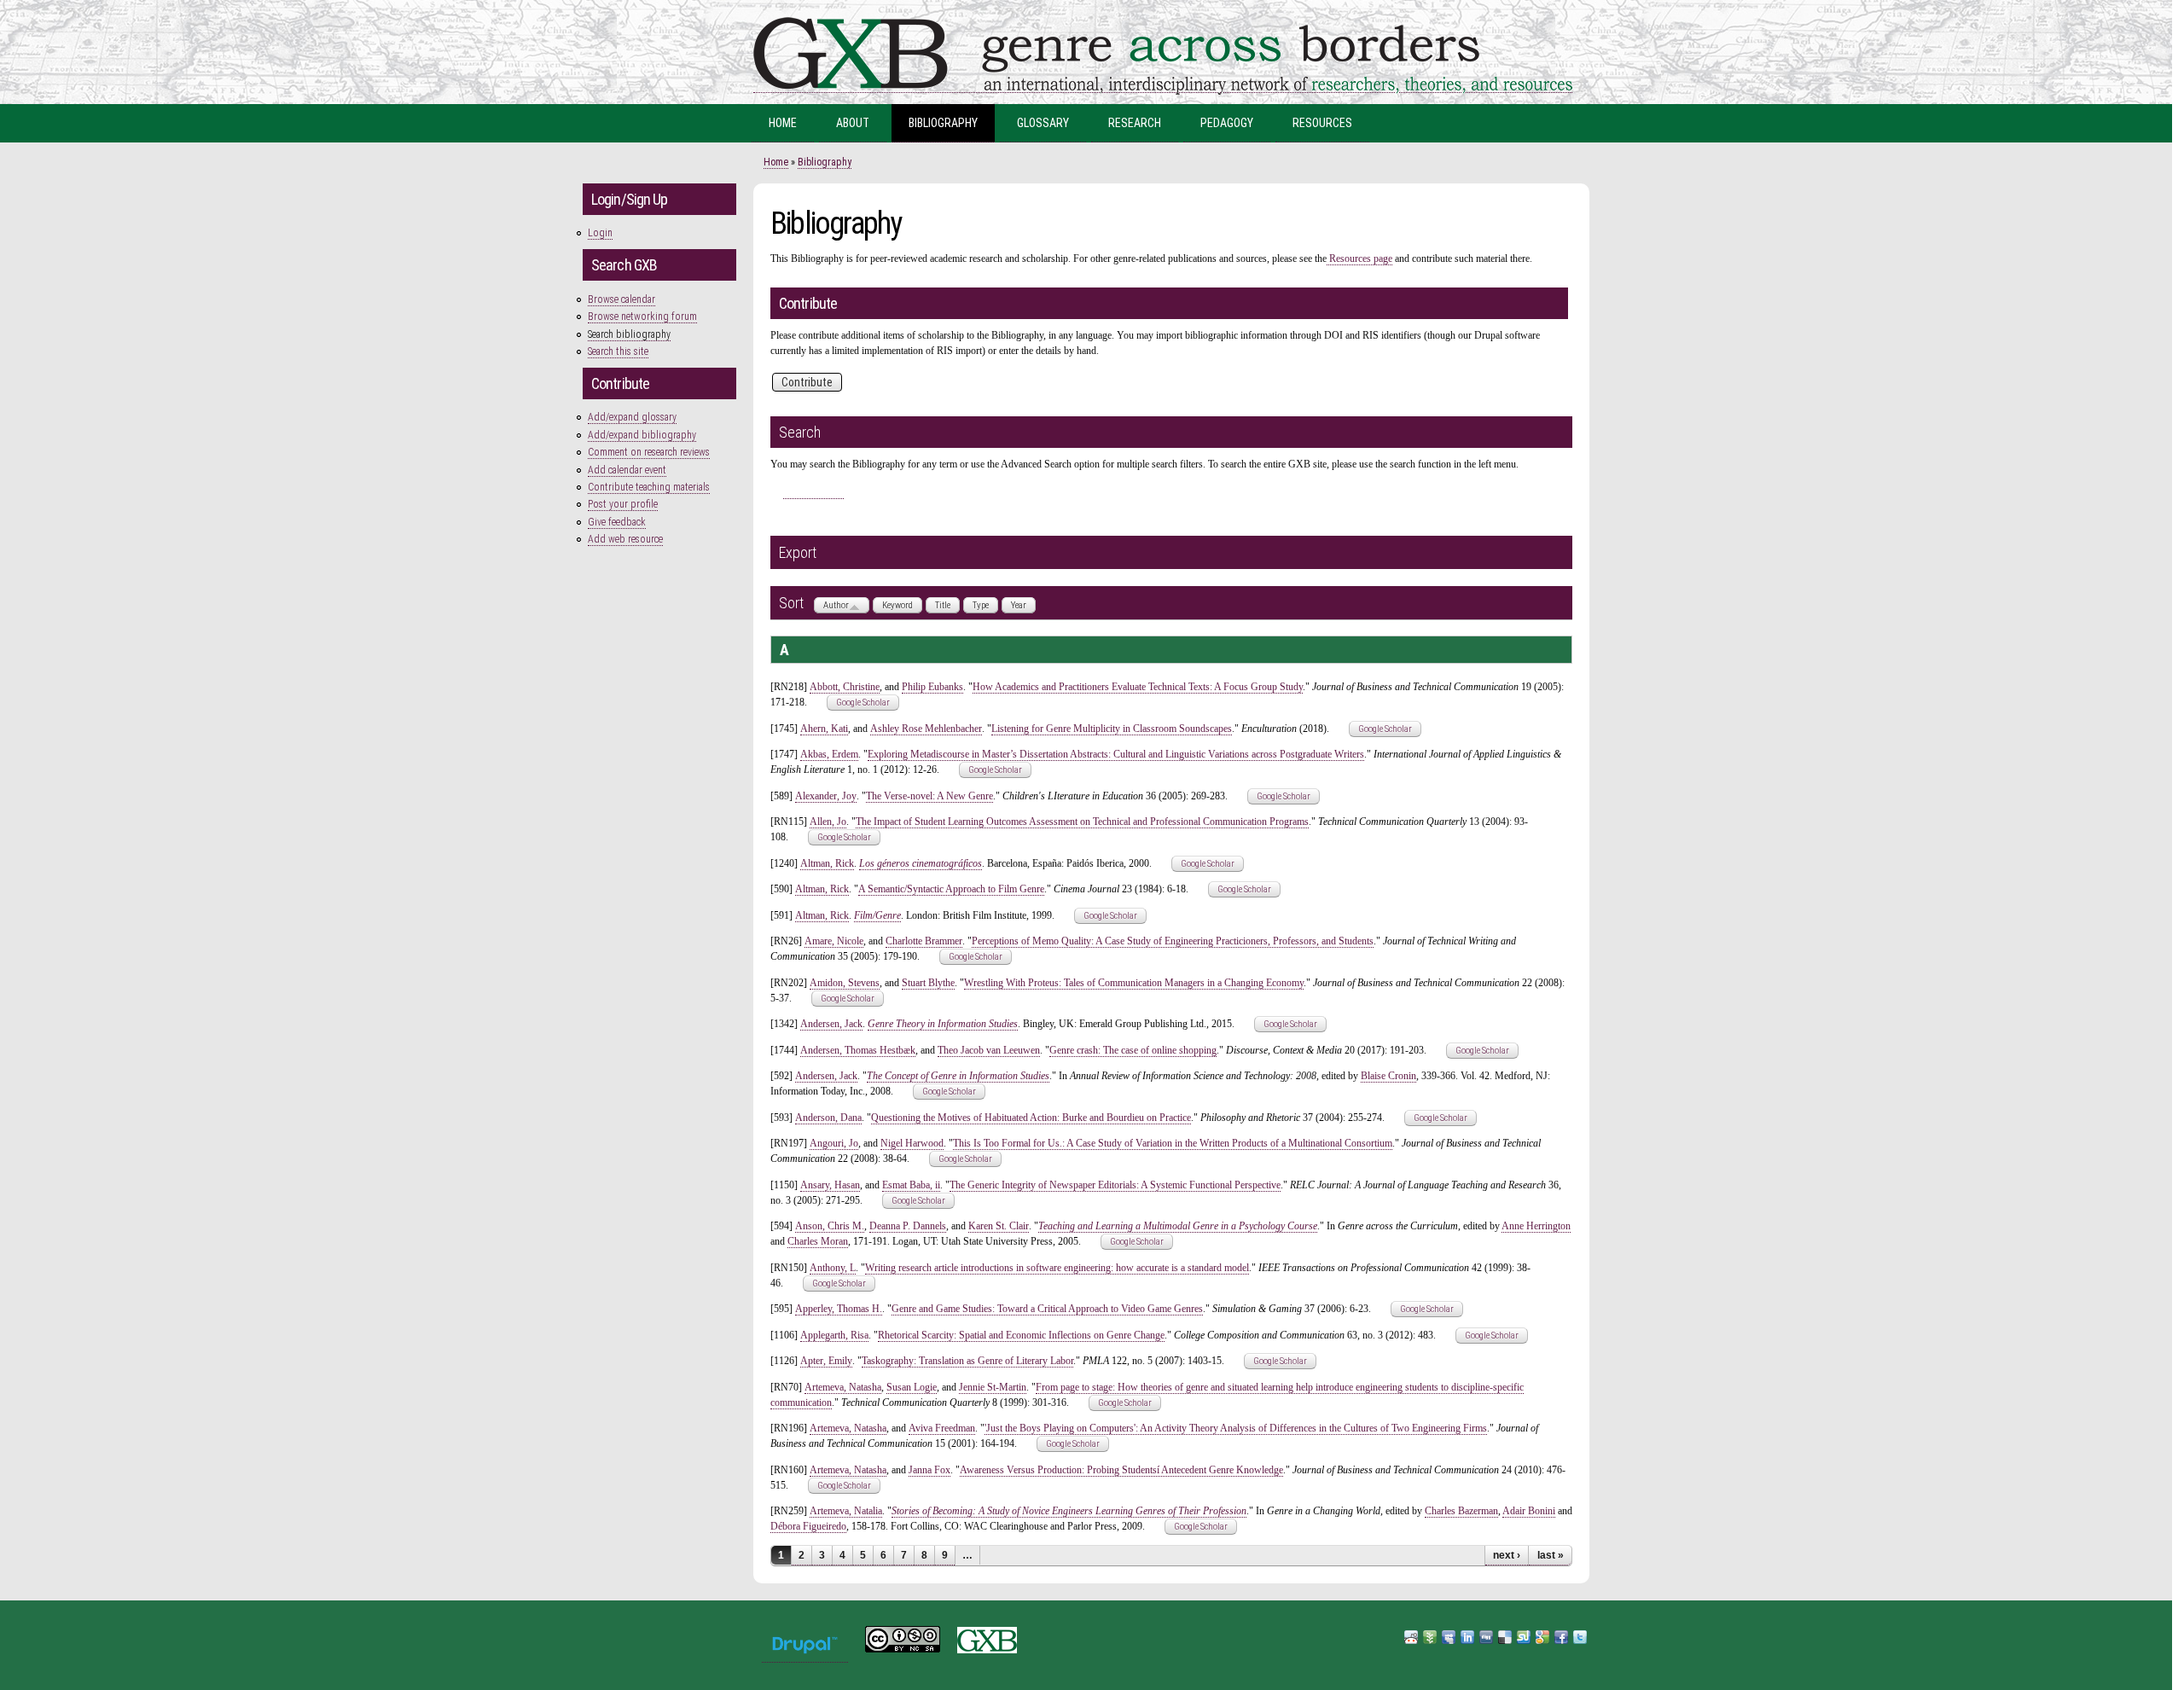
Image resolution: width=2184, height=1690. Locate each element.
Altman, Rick (827, 863)
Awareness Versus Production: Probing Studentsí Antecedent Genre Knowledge (1121, 1470)
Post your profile (623, 504)
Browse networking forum (642, 317)
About (853, 123)
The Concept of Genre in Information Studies (958, 1076)
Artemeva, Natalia (846, 1511)
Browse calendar (622, 299)
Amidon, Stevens (845, 983)
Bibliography (943, 123)
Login (600, 233)
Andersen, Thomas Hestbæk (858, 1050)
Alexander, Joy (826, 796)
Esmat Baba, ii (911, 1185)
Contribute (807, 382)
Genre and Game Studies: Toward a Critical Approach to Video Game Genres (1047, 1309)
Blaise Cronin (1388, 1076)
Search (813, 490)
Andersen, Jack (831, 1024)
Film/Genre (877, 915)
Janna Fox (929, 1470)
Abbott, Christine (845, 687)
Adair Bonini (1529, 1511)
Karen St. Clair (999, 1226)
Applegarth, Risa (834, 1335)
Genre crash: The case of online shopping (1133, 1050)
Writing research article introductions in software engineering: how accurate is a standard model (1057, 1268)
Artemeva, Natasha (843, 1387)
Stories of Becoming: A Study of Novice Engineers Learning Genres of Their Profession (1069, 1511)
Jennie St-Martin (993, 1387)
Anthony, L (833, 1268)
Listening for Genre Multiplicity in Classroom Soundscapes (1112, 729)
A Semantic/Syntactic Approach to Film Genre (951, 889)
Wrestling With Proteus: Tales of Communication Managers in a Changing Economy (1134, 983)
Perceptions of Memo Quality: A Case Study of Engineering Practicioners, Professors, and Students (1173, 941)
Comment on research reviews (649, 452)
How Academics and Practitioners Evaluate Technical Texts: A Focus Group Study (1138, 687)
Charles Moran (818, 1241)
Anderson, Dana (828, 1118)
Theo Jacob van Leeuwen (989, 1050)
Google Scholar (863, 703)
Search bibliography (629, 334)
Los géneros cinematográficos (921, 863)
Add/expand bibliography (642, 435)
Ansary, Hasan (830, 1185)
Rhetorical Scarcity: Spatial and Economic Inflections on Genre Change (1021, 1335)
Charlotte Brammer (924, 941)
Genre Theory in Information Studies (943, 1024)
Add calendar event (627, 470)
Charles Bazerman (1461, 1511)
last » (1551, 1555)
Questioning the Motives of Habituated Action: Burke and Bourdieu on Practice (1031, 1118)
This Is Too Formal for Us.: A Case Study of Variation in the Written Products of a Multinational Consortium (1173, 1143)
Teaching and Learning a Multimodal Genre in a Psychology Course (1178, 1226)
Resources (1322, 123)
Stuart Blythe (928, 983)
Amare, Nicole (834, 941)
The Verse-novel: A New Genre (929, 796)
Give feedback (617, 522)
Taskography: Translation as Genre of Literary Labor (967, 1361)
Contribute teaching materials (649, 487)
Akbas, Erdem (829, 754)
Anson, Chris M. (830, 1226)
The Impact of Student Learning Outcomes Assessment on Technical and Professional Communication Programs (1082, 822)
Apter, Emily (826, 1361)
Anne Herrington (1536, 1226)
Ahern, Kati (824, 729)
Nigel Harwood (912, 1143)
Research (1135, 123)
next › (1507, 1555)
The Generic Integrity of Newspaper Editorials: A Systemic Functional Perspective (1115, 1185)
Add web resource (625, 539)
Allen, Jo (828, 822)
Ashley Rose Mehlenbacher (926, 729)
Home (783, 123)
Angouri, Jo (834, 1143)
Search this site (618, 351)
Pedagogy (1227, 123)
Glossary (1043, 123)
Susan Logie (912, 1387)
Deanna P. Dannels (908, 1226)
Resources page (1359, 258)
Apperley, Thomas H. (839, 1309)
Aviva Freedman (942, 1428)
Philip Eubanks (932, 687)
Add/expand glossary (632, 417)
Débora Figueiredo (808, 1526)
